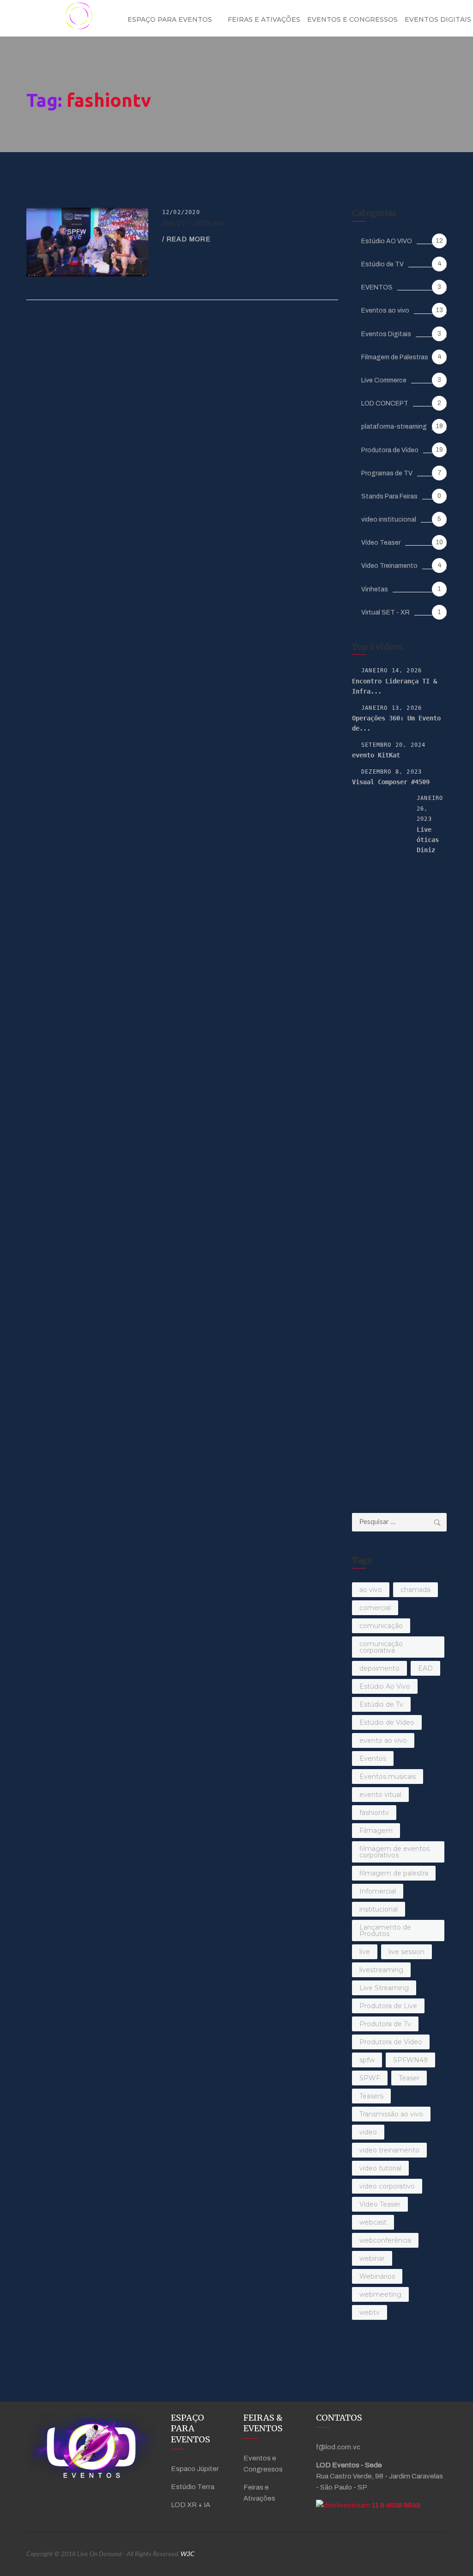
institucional (379, 1909)
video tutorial (380, 2168)
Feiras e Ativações (264, 19)
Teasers (371, 2096)
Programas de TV (387, 473)
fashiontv (374, 1813)
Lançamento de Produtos (385, 1930)
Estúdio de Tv (381, 1704)
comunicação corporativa (381, 1647)
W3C (188, 2554)
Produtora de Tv (385, 2024)
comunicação (381, 1626)
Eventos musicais (388, 1777)
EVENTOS (377, 287)
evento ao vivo (383, 1740)
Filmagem (376, 1831)
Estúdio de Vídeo (387, 1722)
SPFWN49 (410, 2060)
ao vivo (371, 1590)
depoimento (379, 1668)
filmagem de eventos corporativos (394, 1852)
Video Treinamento (389, 566)
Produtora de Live (388, 2006)
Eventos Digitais (386, 334)
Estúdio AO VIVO (387, 241)
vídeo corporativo (387, 2186)
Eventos (373, 1758)
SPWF (370, 2078)
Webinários (377, 2276)
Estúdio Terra (193, 2487)
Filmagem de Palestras (395, 357)
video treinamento (389, 2150)
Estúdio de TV (382, 264)
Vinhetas (375, 589)
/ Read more (186, 239)
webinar (372, 2258)
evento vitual (380, 1795)
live (365, 1952)
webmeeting (380, 2294)
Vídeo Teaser (381, 543)
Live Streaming (384, 1988)
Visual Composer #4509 (391, 782)
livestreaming (381, 1970)
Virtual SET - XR (385, 612)
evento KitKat (376, 755)
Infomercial (378, 1891)
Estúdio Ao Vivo (385, 1686)
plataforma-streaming (394, 427)
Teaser (409, 2078)
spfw (367, 2060)
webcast (373, 2222)
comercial (375, 1608)
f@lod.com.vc (338, 2447)
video (368, 2132)
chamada (415, 1590)
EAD (425, 1668)
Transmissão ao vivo (391, 2114)
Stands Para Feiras (389, 496)
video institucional (389, 520)
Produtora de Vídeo (390, 450)
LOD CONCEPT (385, 403)
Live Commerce (384, 380)
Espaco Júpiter (195, 2469)
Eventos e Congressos (352, 19)
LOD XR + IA (191, 2505)
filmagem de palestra (394, 1873)
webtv (370, 2312)
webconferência (385, 2240)
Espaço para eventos (170, 19)
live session (406, 1952)
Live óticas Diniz (428, 840)
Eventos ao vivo (385, 310)
